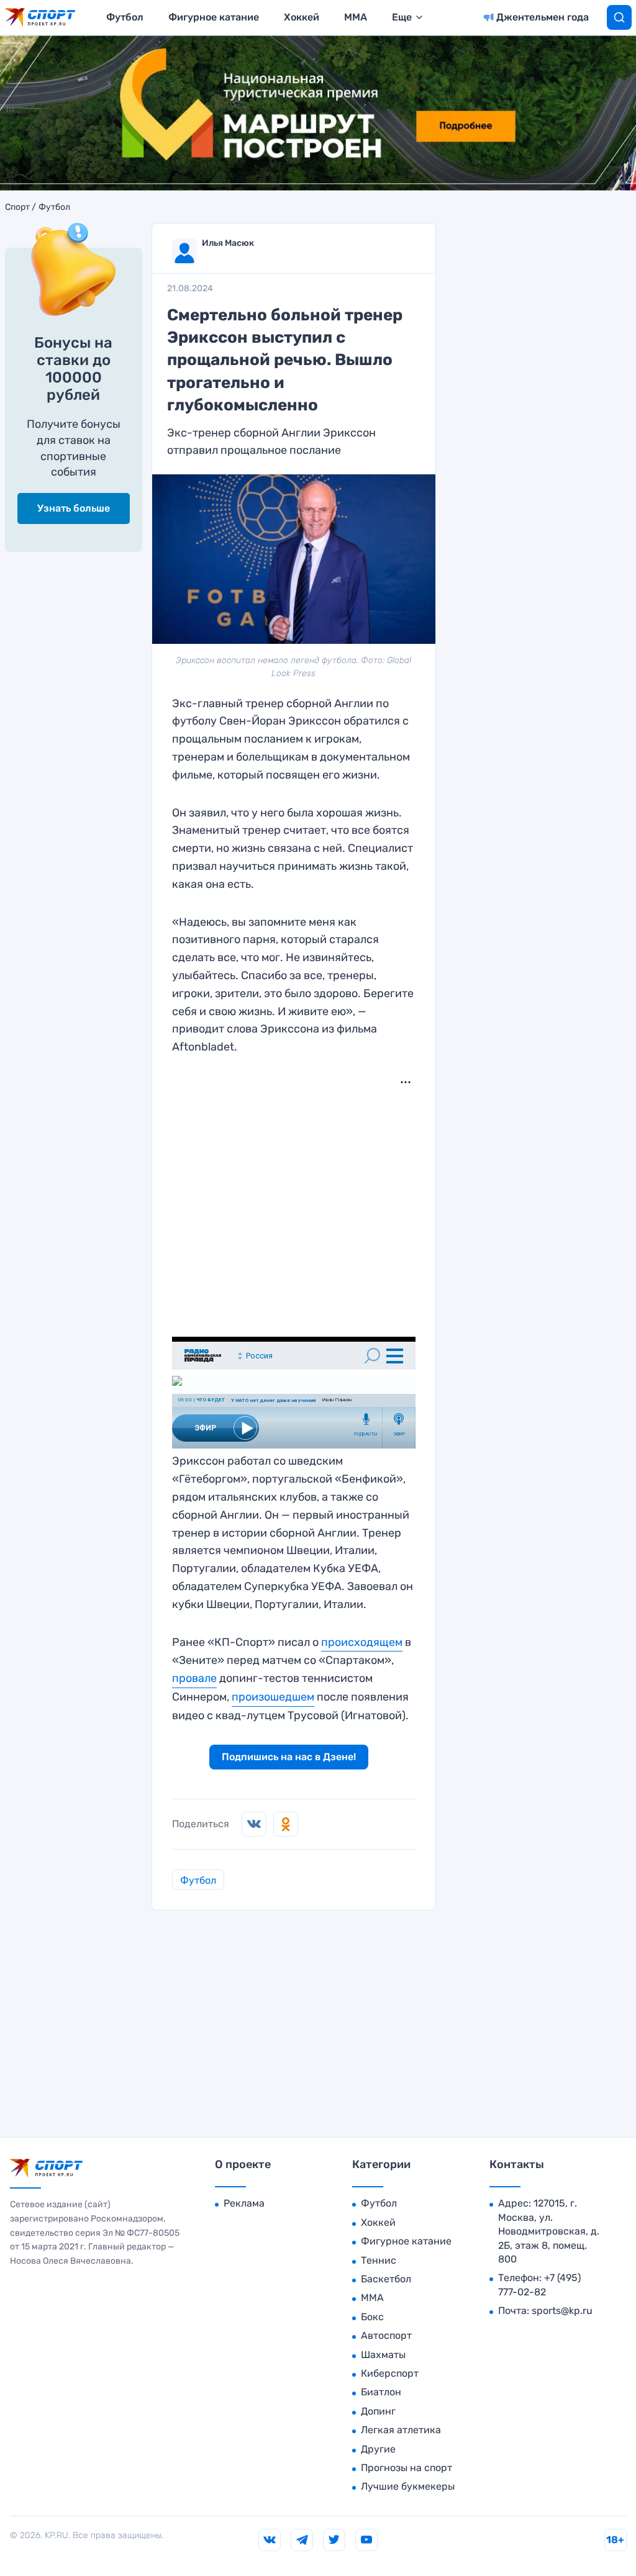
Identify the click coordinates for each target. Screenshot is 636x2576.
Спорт (17, 207)
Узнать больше (74, 508)
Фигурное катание (214, 17)
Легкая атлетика (401, 2430)
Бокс (372, 2317)
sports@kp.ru (562, 2311)
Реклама (244, 2203)
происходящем (362, 1642)
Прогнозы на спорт (407, 2468)
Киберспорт (390, 2373)
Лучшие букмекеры (408, 2486)
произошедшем (273, 1697)
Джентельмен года (543, 17)
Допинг (378, 2411)
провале (194, 1678)
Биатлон (381, 2392)
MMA (356, 17)
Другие (378, 2449)
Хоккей (302, 17)
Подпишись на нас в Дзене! (289, 1757)
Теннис (379, 2260)
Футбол (125, 17)
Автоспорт (386, 2335)
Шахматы (383, 2355)
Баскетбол (386, 2279)
